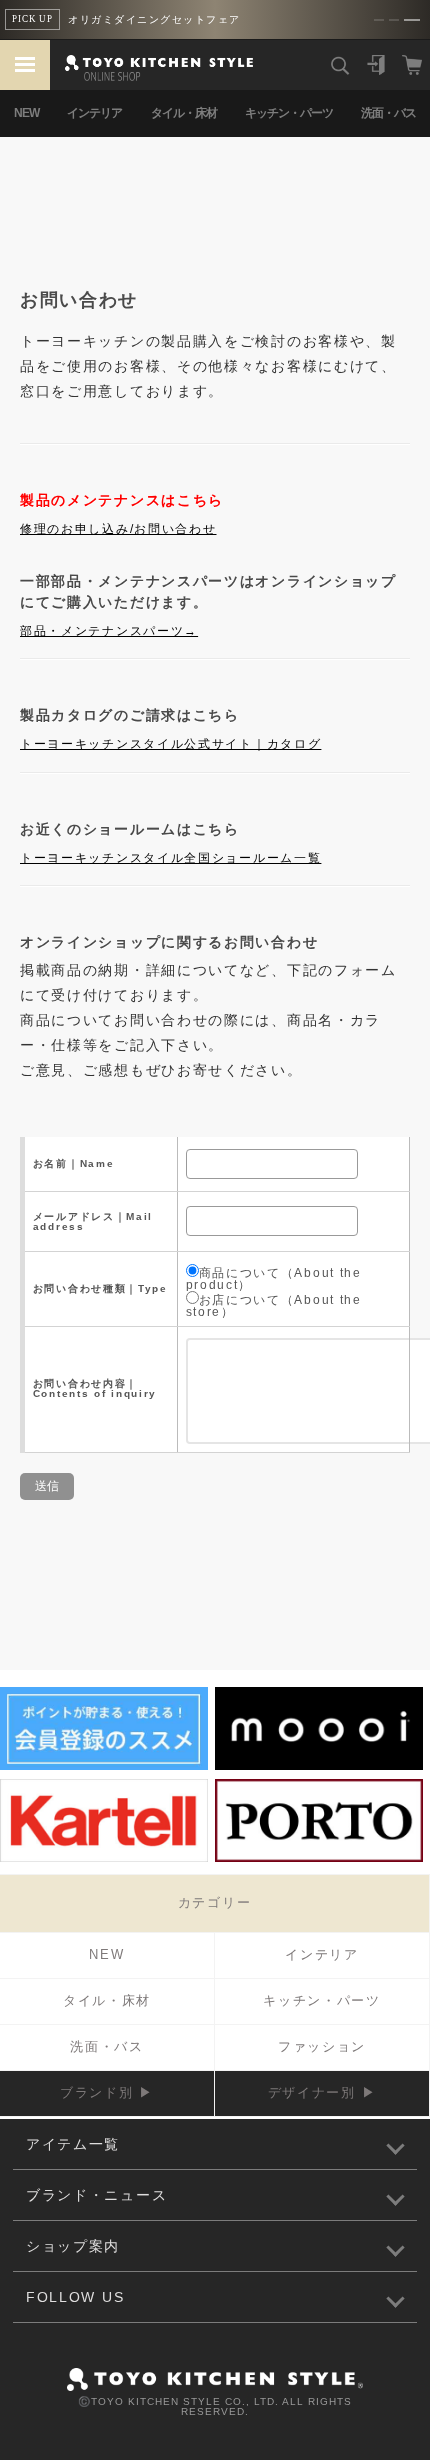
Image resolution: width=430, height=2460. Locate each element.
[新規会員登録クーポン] (104, 1767)
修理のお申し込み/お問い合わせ (118, 529)
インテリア (94, 113)
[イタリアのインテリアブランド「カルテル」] (104, 1859)
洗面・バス (388, 113)
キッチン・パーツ (289, 113)
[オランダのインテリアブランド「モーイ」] (319, 1767)
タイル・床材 (184, 113)
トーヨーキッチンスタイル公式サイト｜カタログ (170, 744)
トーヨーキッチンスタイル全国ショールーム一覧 (170, 858)
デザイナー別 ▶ (322, 2092)
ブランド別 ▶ (107, 2092)
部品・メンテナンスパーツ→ (109, 631)
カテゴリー (215, 1902)
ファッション (322, 2046)
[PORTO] (319, 1859)
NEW (26, 113)
